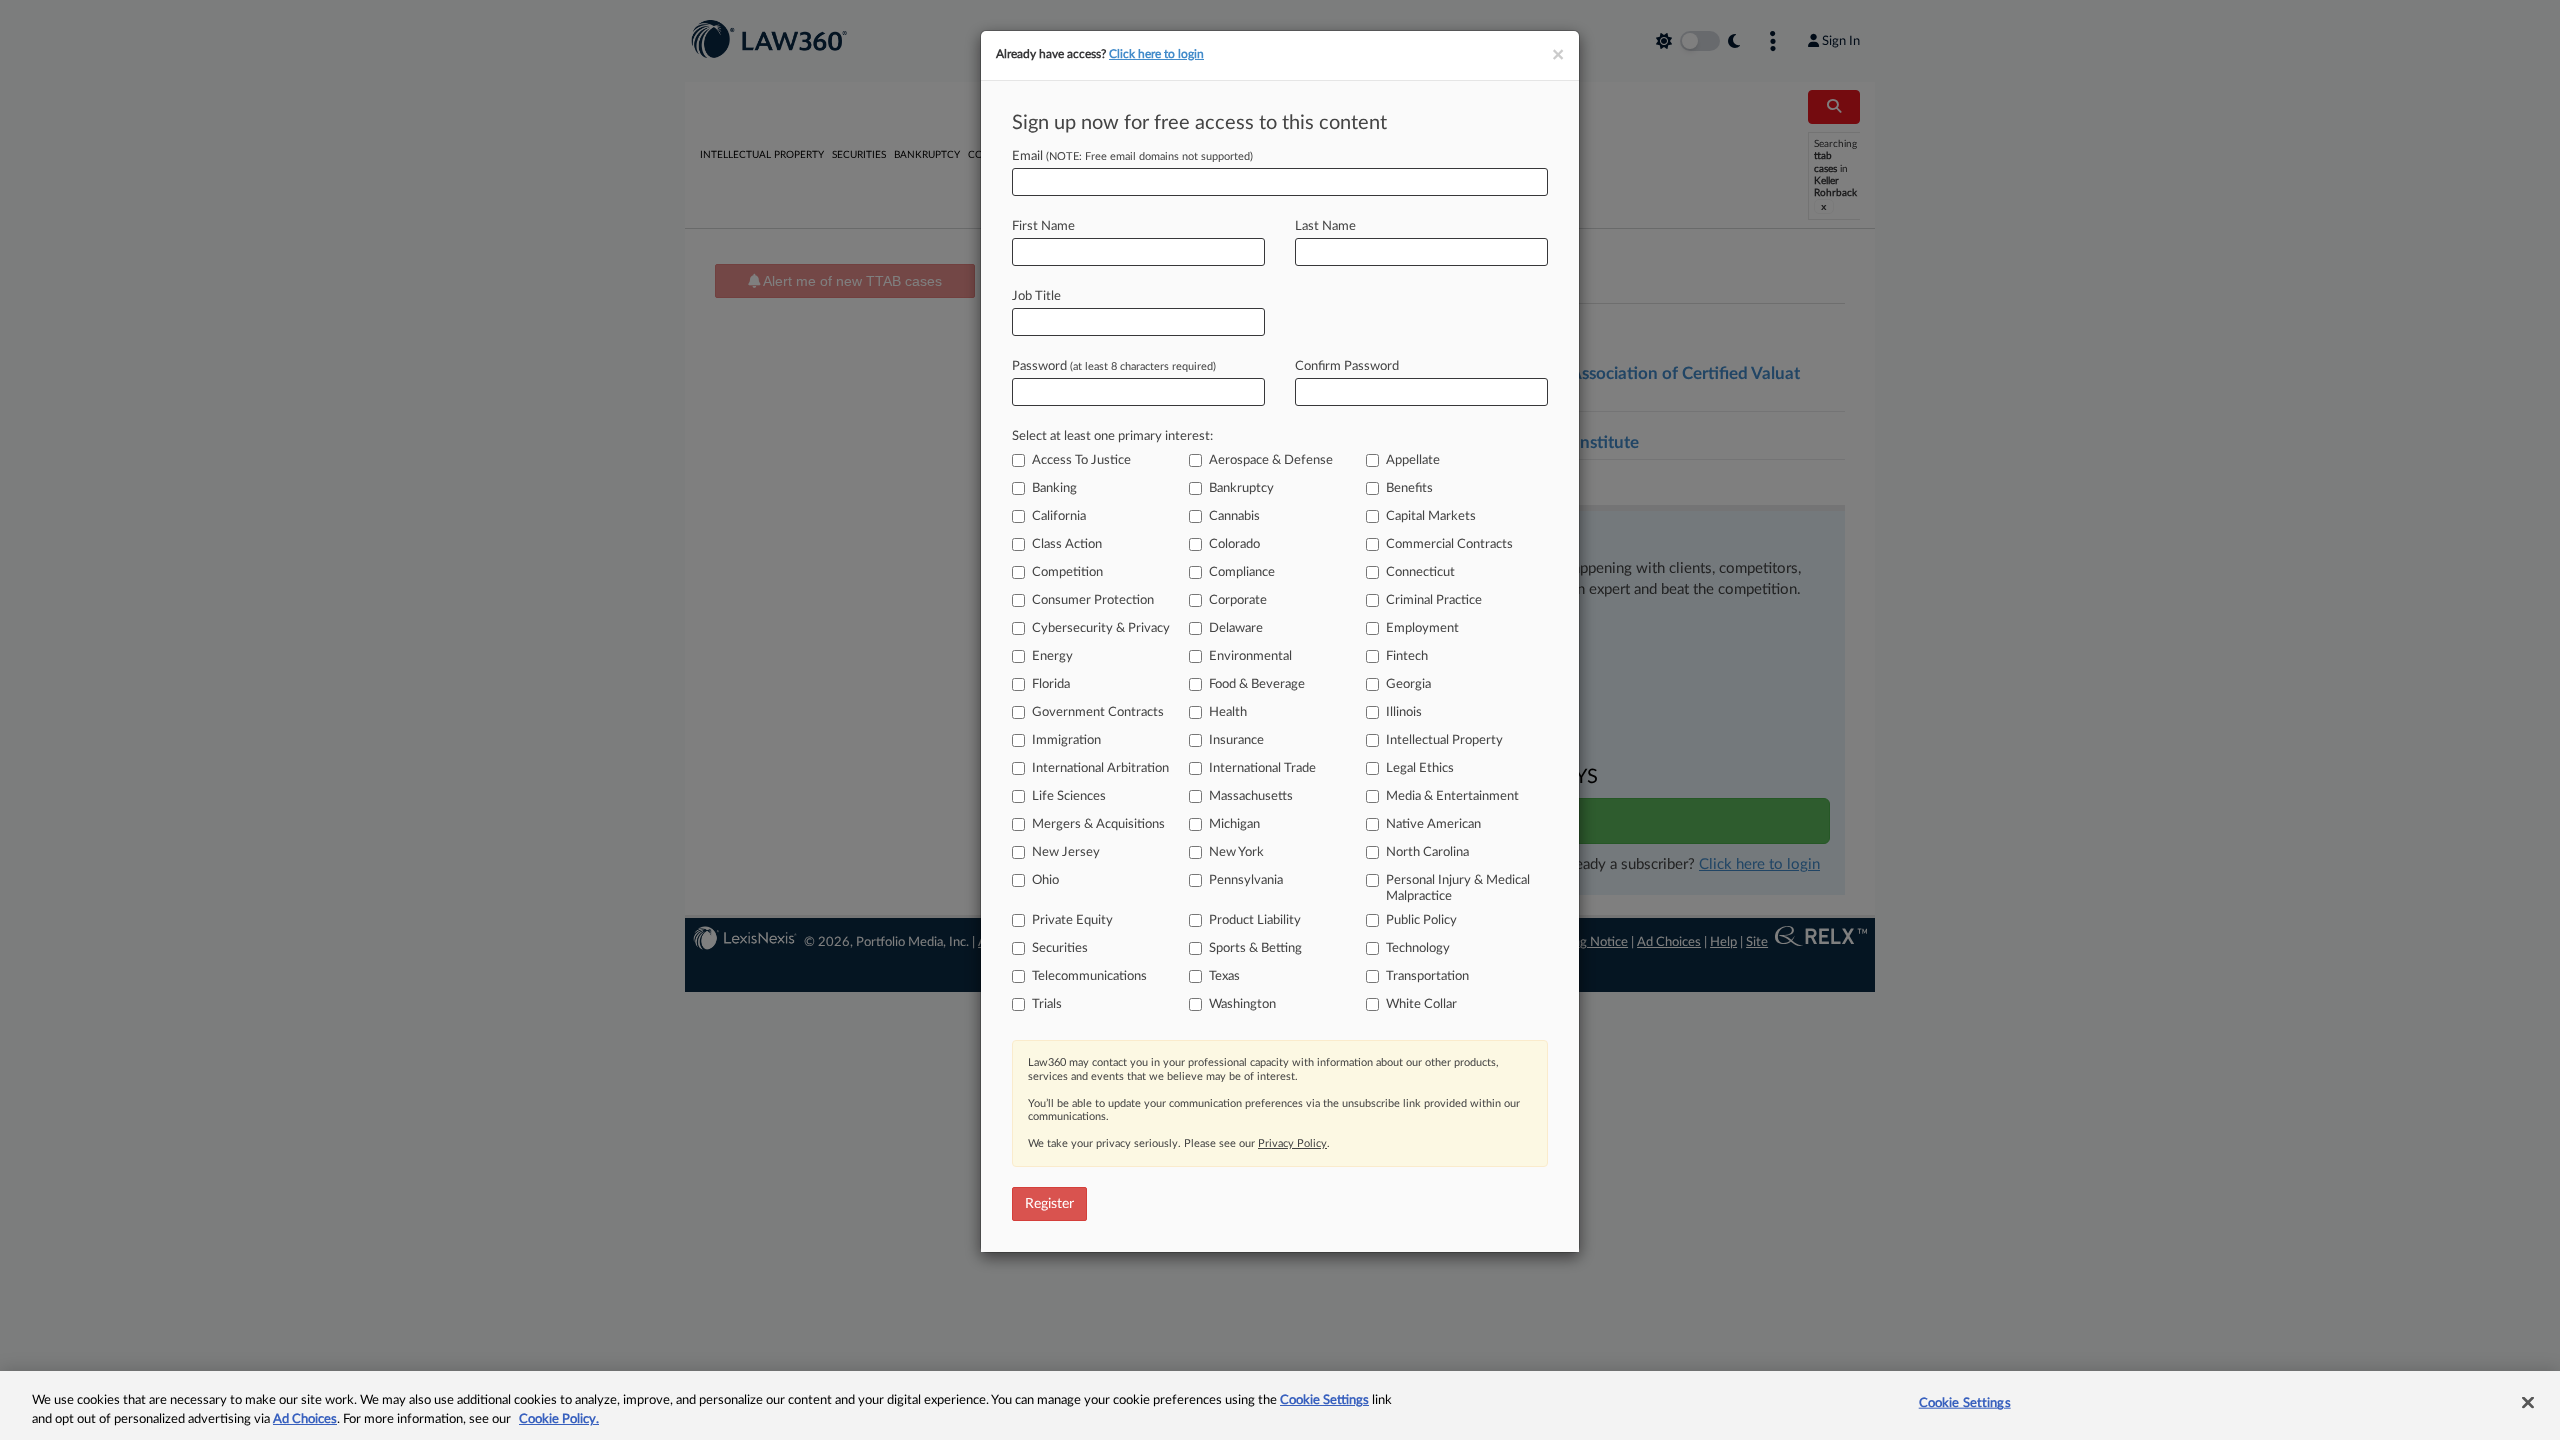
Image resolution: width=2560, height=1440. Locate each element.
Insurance (1236, 740)
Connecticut (1420, 572)
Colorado (1234, 544)
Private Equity (1072, 920)
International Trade (1262, 768)
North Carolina (1427, 852)
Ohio (1045, 880)
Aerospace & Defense (1271, 460)
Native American (1433, 824)
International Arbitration (1100, 768)
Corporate (1238, 600)
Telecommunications (1089, 976)
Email (1132, 156)
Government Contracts (1098, 712)
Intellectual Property (1444, 740)
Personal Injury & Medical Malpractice (1458, 888)
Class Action (1067, 544)
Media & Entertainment (1452, 796)
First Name (1043, 226)
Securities (1060, 948)
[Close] (2528, 1403)
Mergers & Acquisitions (1098, 824)
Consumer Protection (1093, 600)
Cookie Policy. (559, 1419)
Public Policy (1421, 920)
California (1059, 516)
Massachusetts (1251, 796)
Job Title (1036, 296)
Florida (1051, 684)
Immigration (1066, 740)
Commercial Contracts (1449, 544)
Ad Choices (305, 1419)
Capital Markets (1431, 516)
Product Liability (1255, 920)
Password (1114, 366)
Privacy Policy (1292, 1143)
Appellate (1413, 460)
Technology (1418, 948)
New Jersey (1066, 852)
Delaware (1236, 628)
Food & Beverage (1257, 684)
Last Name (1325, 226)
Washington (1242, 1004)
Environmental (1250, 656)
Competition (1067, 572)
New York (1236, 852)
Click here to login (1156, 54)
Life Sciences (1069, 796)
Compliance (1242, 572)
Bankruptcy (1241, 488)
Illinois (1404, 712)
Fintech (1407, 656)
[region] (1280, 1405)
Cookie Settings (1324, 1400)
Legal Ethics (1420, 768)
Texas (1224, 976)
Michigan (1234, 824)
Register (1049, 1204)
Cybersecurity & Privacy (1101, 628)
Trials (1047, 1004)
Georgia (1408, 684)
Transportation (1427, 976)
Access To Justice (1081, 460)
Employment (1422, 628)
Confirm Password (1347, 366)
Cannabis (1234, 516)
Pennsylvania (1246, 880)
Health (1228, 712)
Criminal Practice (1434, 600)
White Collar (1421, 1004)
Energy (1052, 656)
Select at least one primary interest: (1112, 436)
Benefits (1409, 488)
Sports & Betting (1255, 948)
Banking (1054, 488)
